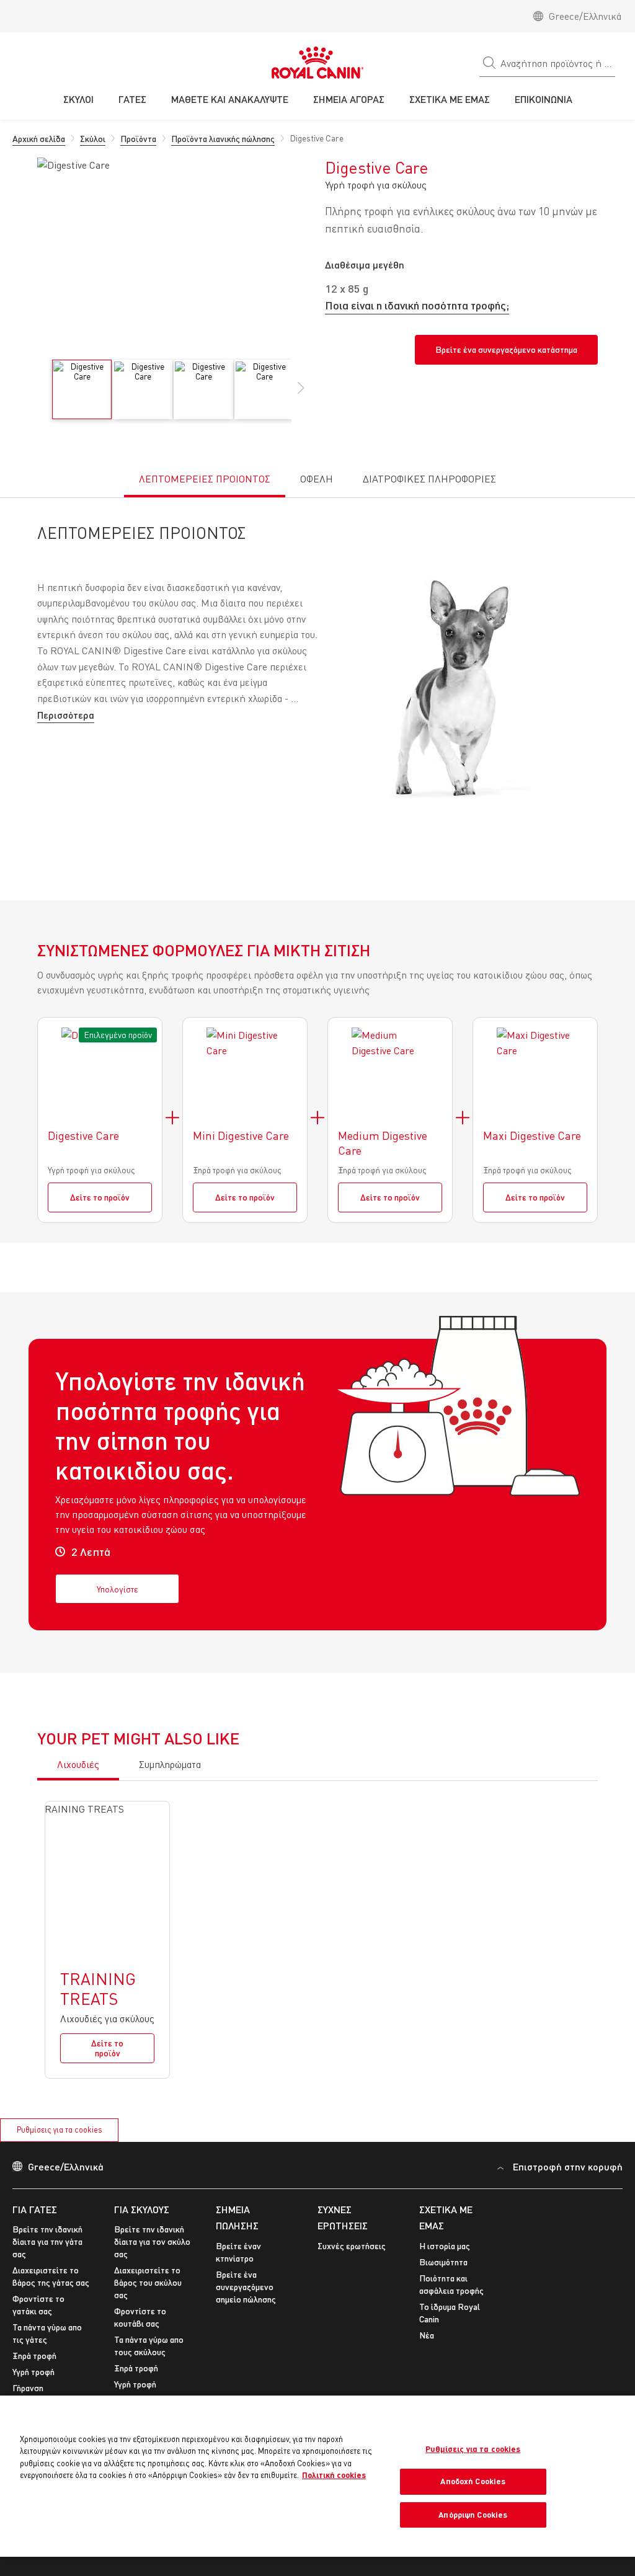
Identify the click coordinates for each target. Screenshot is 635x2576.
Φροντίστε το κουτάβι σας (140, 2317)
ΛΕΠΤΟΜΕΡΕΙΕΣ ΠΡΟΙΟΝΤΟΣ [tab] (205, 479)
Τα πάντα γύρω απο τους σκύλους (149, 2346)
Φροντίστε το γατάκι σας (38, 2305)
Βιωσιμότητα (443, 2262)
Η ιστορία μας (445, 2246)
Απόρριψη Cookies (473, 2515)
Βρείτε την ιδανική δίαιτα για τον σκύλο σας (152, 2241)
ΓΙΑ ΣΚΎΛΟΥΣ (142, 2209)
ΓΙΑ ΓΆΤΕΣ (35, 2209)
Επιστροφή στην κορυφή (568, 2166)
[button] (301, 394)
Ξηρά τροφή (34, 2356)
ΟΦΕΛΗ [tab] (317, 479)
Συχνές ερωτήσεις (352, 2246)
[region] (317, 2476)
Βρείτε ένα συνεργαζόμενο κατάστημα (506, 349)
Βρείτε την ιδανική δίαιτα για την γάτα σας (47, 2241)
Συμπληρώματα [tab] (170, 1764)
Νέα (427, 2335)
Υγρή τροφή (33, 2372)
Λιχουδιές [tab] (78, 1764)
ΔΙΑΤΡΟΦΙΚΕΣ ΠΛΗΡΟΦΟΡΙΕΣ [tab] (429, 479)
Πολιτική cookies (334, 2475)
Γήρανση (28, 2388)
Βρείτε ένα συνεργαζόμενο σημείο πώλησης (246, 2287)
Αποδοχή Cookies (473, 2481)
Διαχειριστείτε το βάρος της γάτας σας (51, 2276)
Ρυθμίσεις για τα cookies (60, 2130)
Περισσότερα (66, 715)
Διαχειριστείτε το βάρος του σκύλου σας (148, 2282)
